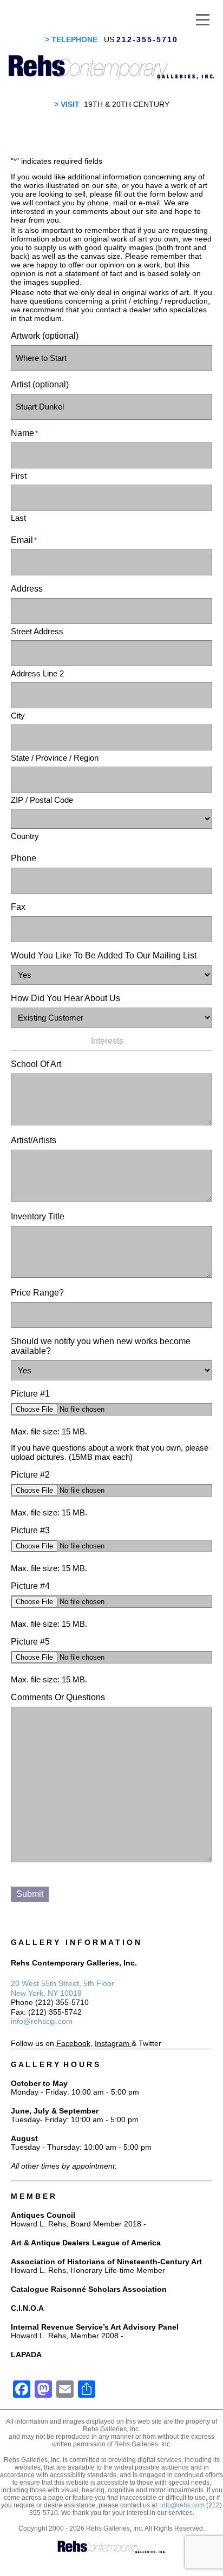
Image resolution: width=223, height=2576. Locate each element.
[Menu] (203, 19)
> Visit (67, 104)
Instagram (112, 2043)
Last (18, 518)
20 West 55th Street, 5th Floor (63, 1983)
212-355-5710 (147, 39)
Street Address (37, 631)
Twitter (150, 2043)
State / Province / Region (55, 758)
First (19, 476)
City (18, 716)
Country (25, 836)
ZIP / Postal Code (42, 800)
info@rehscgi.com (42, 2021)
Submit (30, 1894)
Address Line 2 (37, 673)
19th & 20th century (127, 104)
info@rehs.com (182, 2505)
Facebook (73, 2043)
